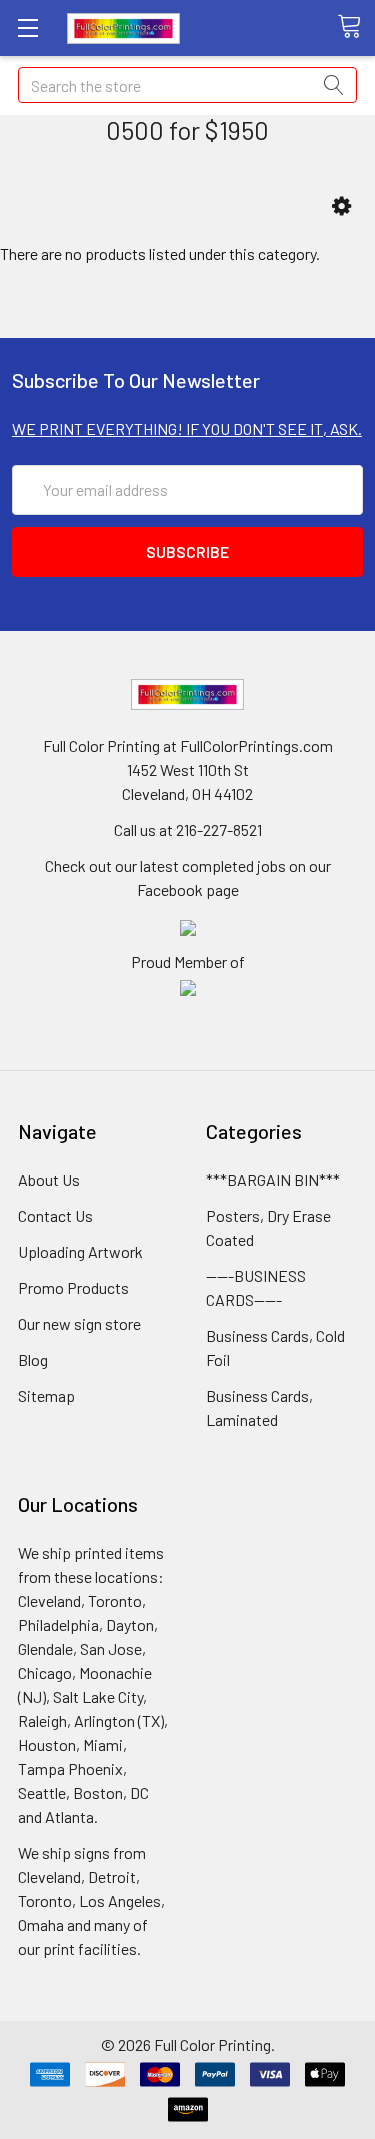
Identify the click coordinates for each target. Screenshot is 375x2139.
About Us (49, 1179)
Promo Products (73, 1287)
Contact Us (55, 1215)
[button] (341, 206)
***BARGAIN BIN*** (273, 1179)
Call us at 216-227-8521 (188, 829)
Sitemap (46, 1395)
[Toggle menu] (27, 27)
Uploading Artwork (80, 1251)
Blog (33, 1359)
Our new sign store (79, 1323)
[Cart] (356, 27)
